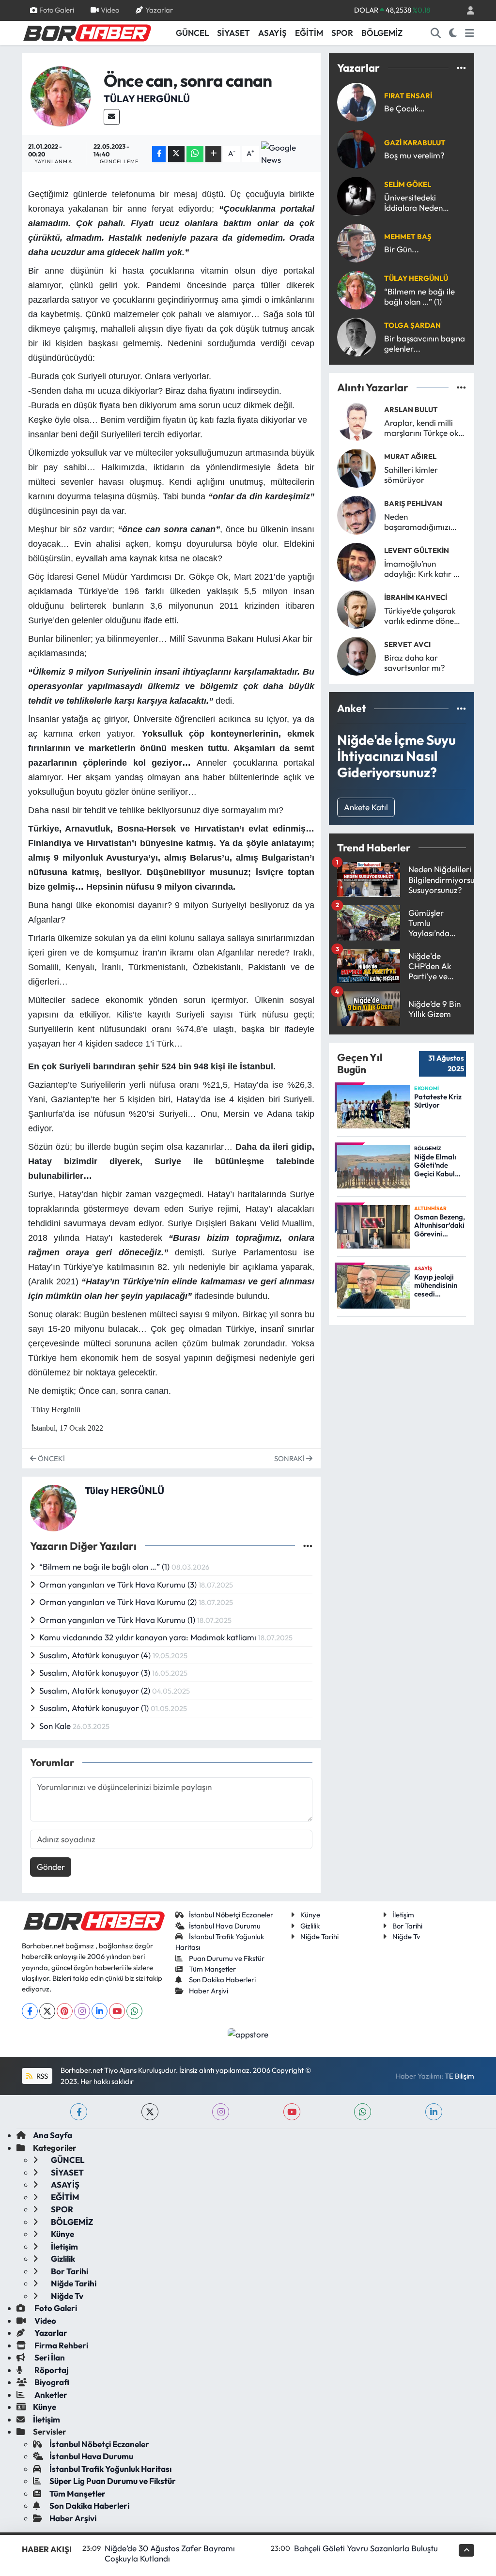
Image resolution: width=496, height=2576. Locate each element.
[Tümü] (461, 68)
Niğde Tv (406, 1936)
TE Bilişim (459, 2076)
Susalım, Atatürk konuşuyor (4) (96, 1655)
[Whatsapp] (134, 2011)
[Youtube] (117, 2011)
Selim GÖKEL (408, 184)
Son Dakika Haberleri (222, 1980)
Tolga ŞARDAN (412, 325)
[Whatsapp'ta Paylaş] (195, 154)
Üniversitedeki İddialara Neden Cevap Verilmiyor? (418, 203)
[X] (47, 2011)
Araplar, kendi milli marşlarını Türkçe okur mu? (425, 428)
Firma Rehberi (61, 2345)
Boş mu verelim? (414, 155)
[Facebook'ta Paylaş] (159, 154)
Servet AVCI (407, 644)
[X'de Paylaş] (176, 154)
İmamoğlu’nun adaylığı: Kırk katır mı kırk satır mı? (423, 569)
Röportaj (51, 2370)
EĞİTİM (309, 33)
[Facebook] (30, 2011)
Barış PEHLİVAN (413, 503)
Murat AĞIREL (410, 456)
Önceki (51, 1458)
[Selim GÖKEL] (356, 195)
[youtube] (292, 2112)
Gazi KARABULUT (415, 143)
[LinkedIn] (100, 2011)
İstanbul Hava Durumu (225, 1926)
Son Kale (56, 1726)
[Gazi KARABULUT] (356, 148)
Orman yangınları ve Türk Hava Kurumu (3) (119, 1584)
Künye (310, 1915)
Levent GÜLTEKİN (417, 550)
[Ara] (436, 33)
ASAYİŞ (272, 33)
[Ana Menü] (470, 33)
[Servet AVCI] (356, 655)
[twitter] (150, 2112)
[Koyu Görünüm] (453, 33)
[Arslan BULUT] (356, 420)
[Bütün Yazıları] (308, 1546)
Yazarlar (159, 10)
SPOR (342, 33)
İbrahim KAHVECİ (416, 597)
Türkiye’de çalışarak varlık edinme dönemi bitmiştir (424, 616)
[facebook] (79, 2112)
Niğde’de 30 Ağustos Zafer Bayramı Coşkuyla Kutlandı (170, 2553)
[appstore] (248, 2033)
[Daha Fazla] (213, 154)
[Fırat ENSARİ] (356, 101)
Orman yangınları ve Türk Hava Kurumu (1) (118, 1620)
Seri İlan (49, 2357)
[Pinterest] (65, 2011)
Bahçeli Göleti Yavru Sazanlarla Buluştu (366, 2548)
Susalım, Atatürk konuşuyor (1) (95, 1708)
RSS (41, 2076)
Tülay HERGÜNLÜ (147, 99)
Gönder (51, 1867)
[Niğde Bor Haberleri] (87, 32)
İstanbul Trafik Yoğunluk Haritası (110, 2469)
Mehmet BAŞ (408, 237)
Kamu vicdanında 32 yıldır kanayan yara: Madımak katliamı (149, 1637)
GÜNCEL (192, 33)
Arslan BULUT (411, 409)
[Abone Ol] (288, 154)
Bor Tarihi (407, 1926)
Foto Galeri (57, 10)
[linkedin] (434, 2112)
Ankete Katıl (366, 807)
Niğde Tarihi (319, 1936)
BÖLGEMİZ (382, 33)
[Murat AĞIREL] (356, 467)
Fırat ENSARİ (408, 96)
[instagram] (221, 2112)
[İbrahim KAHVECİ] (356, 608)
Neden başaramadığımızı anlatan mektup (417, 522)
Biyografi (51, 2382)
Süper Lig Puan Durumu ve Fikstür (113, 2481)
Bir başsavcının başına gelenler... (425, 343)
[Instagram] (82, 2011)
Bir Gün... (402, 249)
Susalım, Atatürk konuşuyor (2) (96, 1690)
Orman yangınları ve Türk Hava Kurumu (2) (119, 1602)
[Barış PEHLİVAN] (356, 514)
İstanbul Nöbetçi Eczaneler (231, 1915)
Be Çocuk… (404, 108)
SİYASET (233, 33)
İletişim (403, 1915)
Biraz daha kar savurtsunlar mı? (415, 663)
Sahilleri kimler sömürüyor (411, 475)
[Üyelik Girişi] (466, 10)
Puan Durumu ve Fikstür (227, 1958)
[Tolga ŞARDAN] (356, 336)
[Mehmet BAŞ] (356, 242)
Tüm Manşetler (212, 1969)
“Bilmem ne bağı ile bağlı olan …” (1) (105, 1566)
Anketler (50, 2395)
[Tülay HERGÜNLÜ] (61, 95)
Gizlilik (310, 1926)
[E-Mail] (112, 117)
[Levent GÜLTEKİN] (356, 561)
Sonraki (290, 1458)
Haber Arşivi (209, 1991)
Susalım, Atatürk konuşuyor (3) (96, 1673)
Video (110, 10)
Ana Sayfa (53, 2135)
